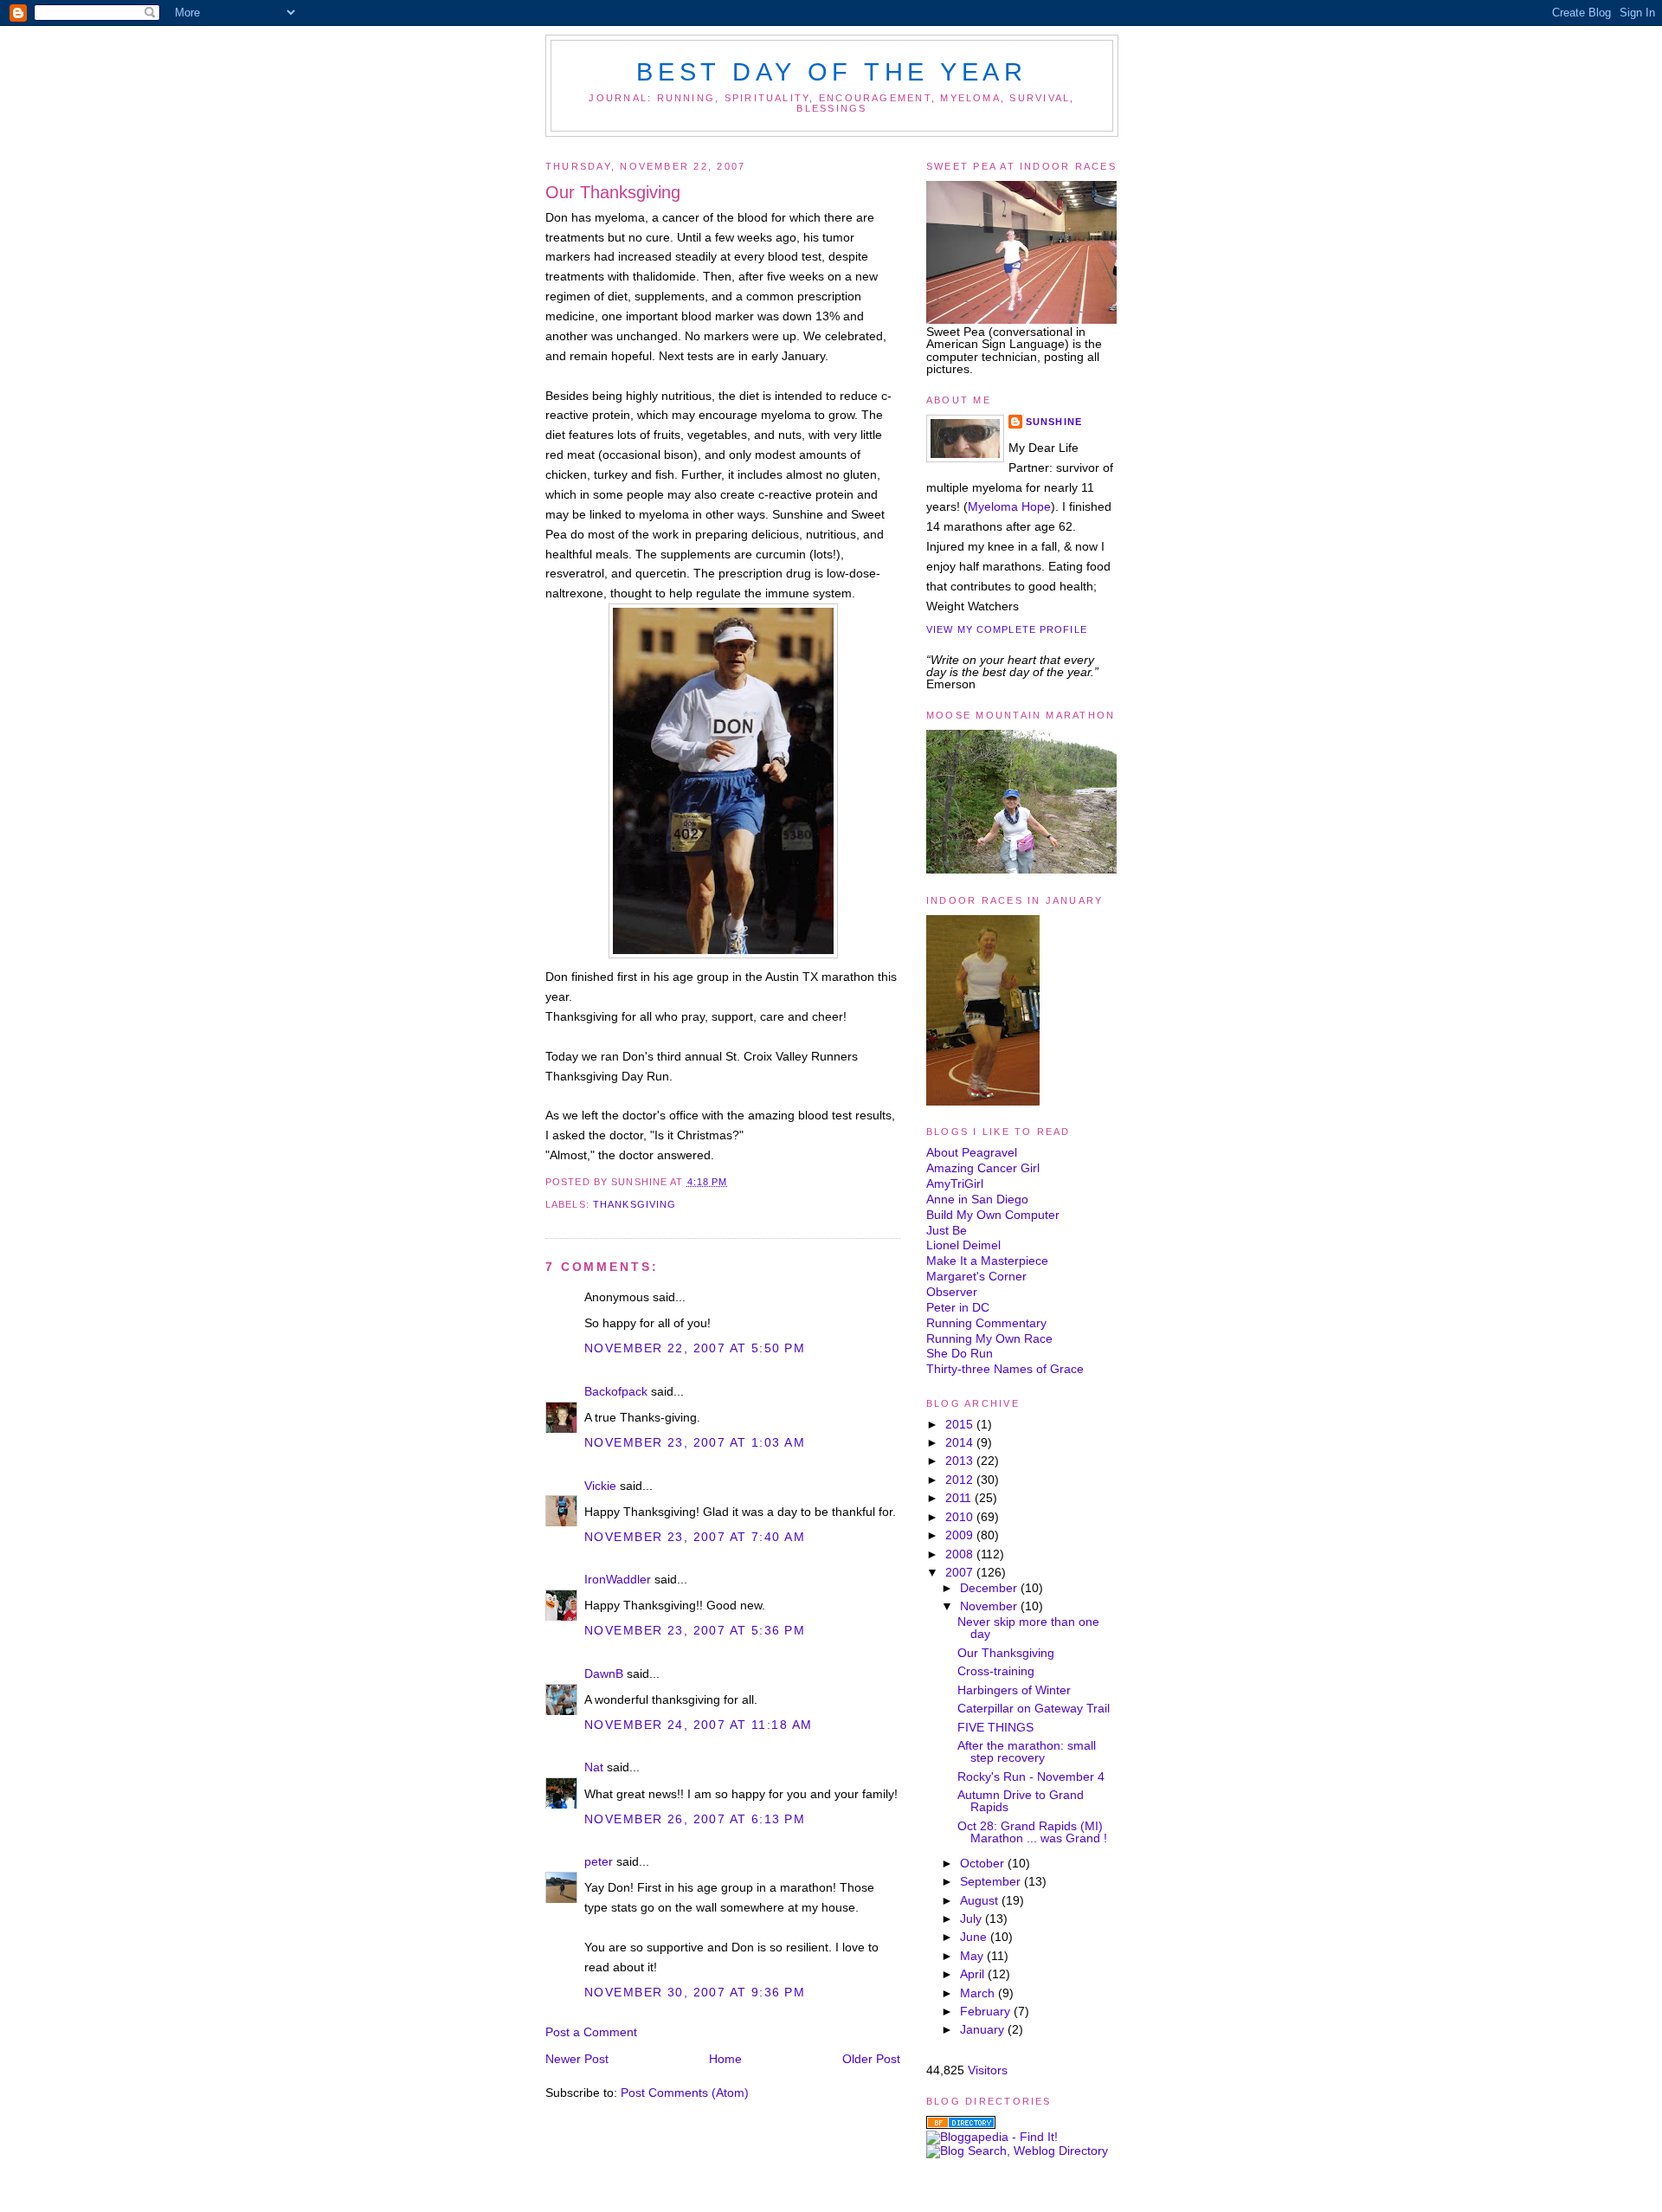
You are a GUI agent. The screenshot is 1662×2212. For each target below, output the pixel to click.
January (984, 2029)
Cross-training (996, 1671)
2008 (961, 1554)
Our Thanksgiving (613, 192)
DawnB (604, 1674)
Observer (952, 1292)
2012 (961, 1480)
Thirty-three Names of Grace (1005, 1369)
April (974, 1974)
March (979, 1993)
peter (599, 1861)
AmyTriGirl (955, 1183)
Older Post (871, 2059)
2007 (961, 1572)
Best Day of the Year (831, 72)
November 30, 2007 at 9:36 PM (695, 1992)
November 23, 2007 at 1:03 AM (695, 1442)
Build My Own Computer (993, 1215)
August (981, 1900)
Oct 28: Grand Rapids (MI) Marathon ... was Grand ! (1032, 1832)
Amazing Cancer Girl (983, 1168)
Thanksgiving (635, 1204)
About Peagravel (972, 1152)
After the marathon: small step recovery (1027, 1751)
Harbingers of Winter (1014, 1690)
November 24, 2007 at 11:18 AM (698, 1725)
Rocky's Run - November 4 (1031, 1777)
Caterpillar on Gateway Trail (1034, 1708)
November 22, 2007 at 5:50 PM (695, 1348)
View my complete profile (1007, 629)
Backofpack (616, 1391)
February (987, 2011)
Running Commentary (986, 1323)
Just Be (947, 1230)
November (990, 1606)
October (984, 1863)
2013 (961, 1461)
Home (725, 2059)
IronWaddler (618, 1579)
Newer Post (577, 2059)
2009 (961, 1535)
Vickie (600, 1486)
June (975, 1937)
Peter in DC (958, 1307)
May (973, 1956)
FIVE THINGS (995, 1727)
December (990, 1588)
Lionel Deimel (963, 1245)
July (973, 1919)
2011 (960, 1498)
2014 (961, 1442)
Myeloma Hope (1009, 506)
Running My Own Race (989, 1338)
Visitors (988, 2070)
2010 (961, 1517)
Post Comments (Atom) (685, 2093)
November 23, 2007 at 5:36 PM (695, 1630)
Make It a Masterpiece (987, 1261)
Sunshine (1054, 422)
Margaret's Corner (976, 1276)
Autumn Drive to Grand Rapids (1021, 1801)
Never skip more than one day (1028, 1628)
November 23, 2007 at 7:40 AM (695, 1537)
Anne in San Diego (977, 1199)
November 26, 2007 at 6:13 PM (695, 1819)
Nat (594, 1767)
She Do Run (960, 1353)
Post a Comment (591, 2032)
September (992, 1881)
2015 (961, 1424)
